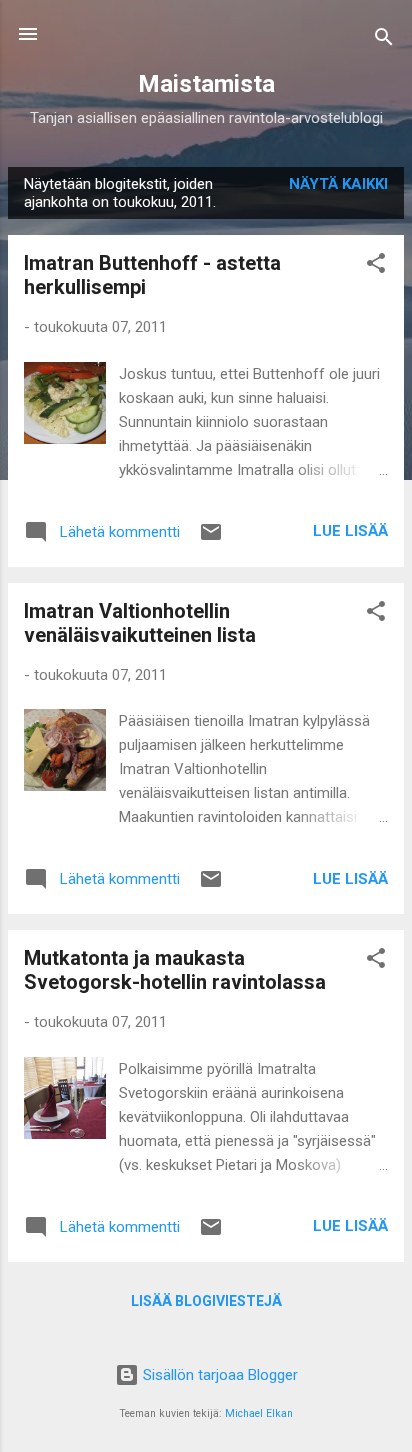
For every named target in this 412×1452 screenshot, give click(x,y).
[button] (376, 266)
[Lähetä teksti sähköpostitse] (211, 539)
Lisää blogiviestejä (206, 1301)
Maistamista (206, 84)
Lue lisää (350, 531)
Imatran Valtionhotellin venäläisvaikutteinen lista (140, 623)
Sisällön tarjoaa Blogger (218, 1375)
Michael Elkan (259, 1413)
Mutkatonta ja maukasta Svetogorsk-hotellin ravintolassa (175, 970)
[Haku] (384, 40)
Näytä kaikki (338, 184)
